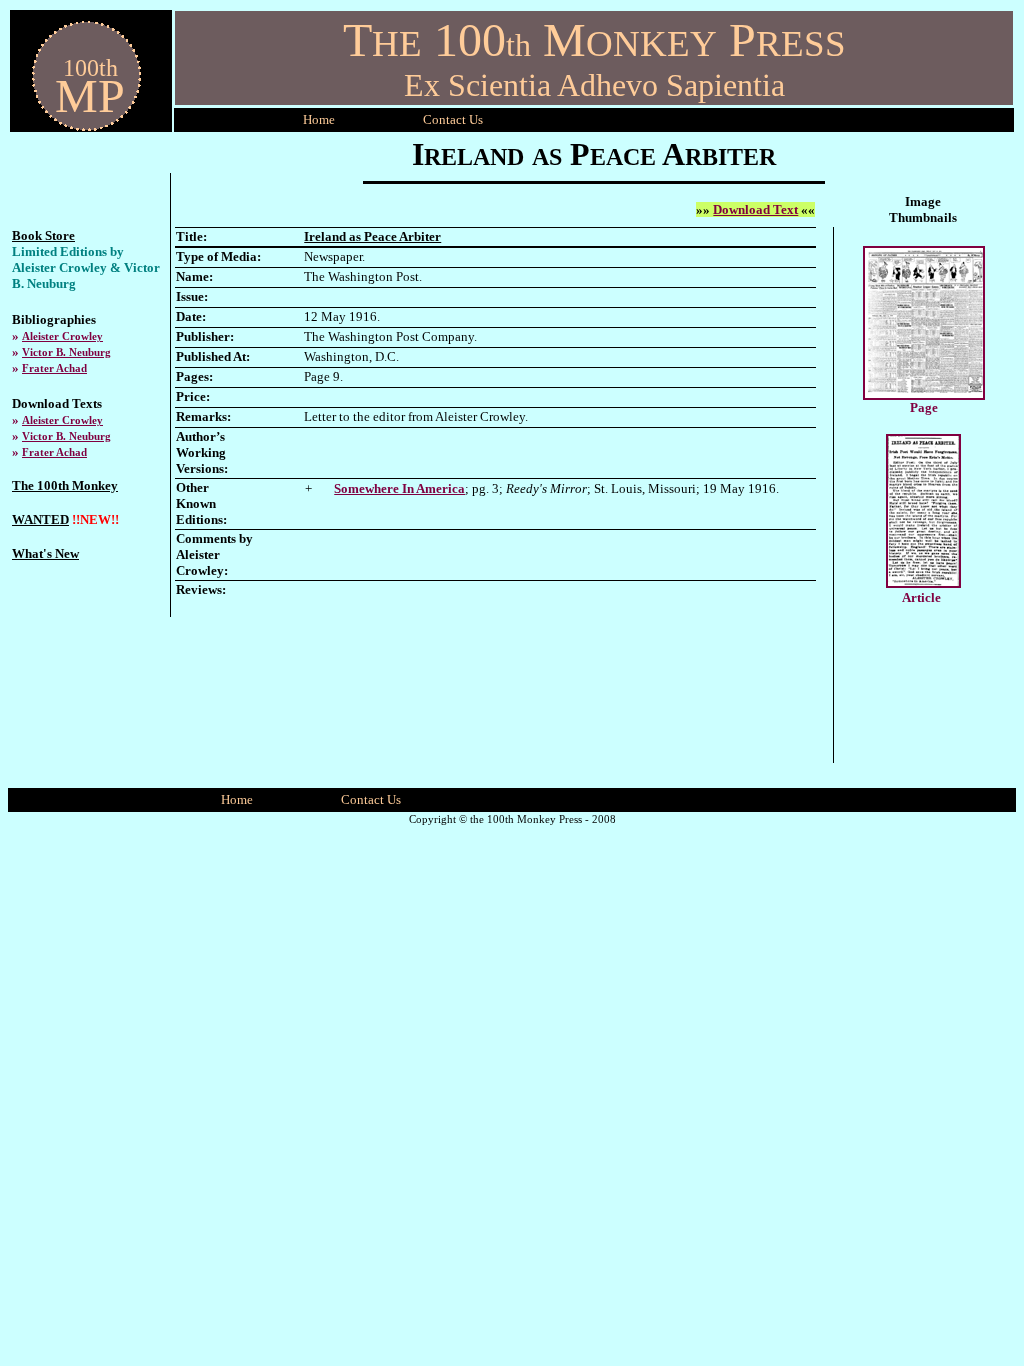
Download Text (755, 209)
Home (319, 119)
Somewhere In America (399, 488)
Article (921, 597)
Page (924, 407)
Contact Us (371, 799)
